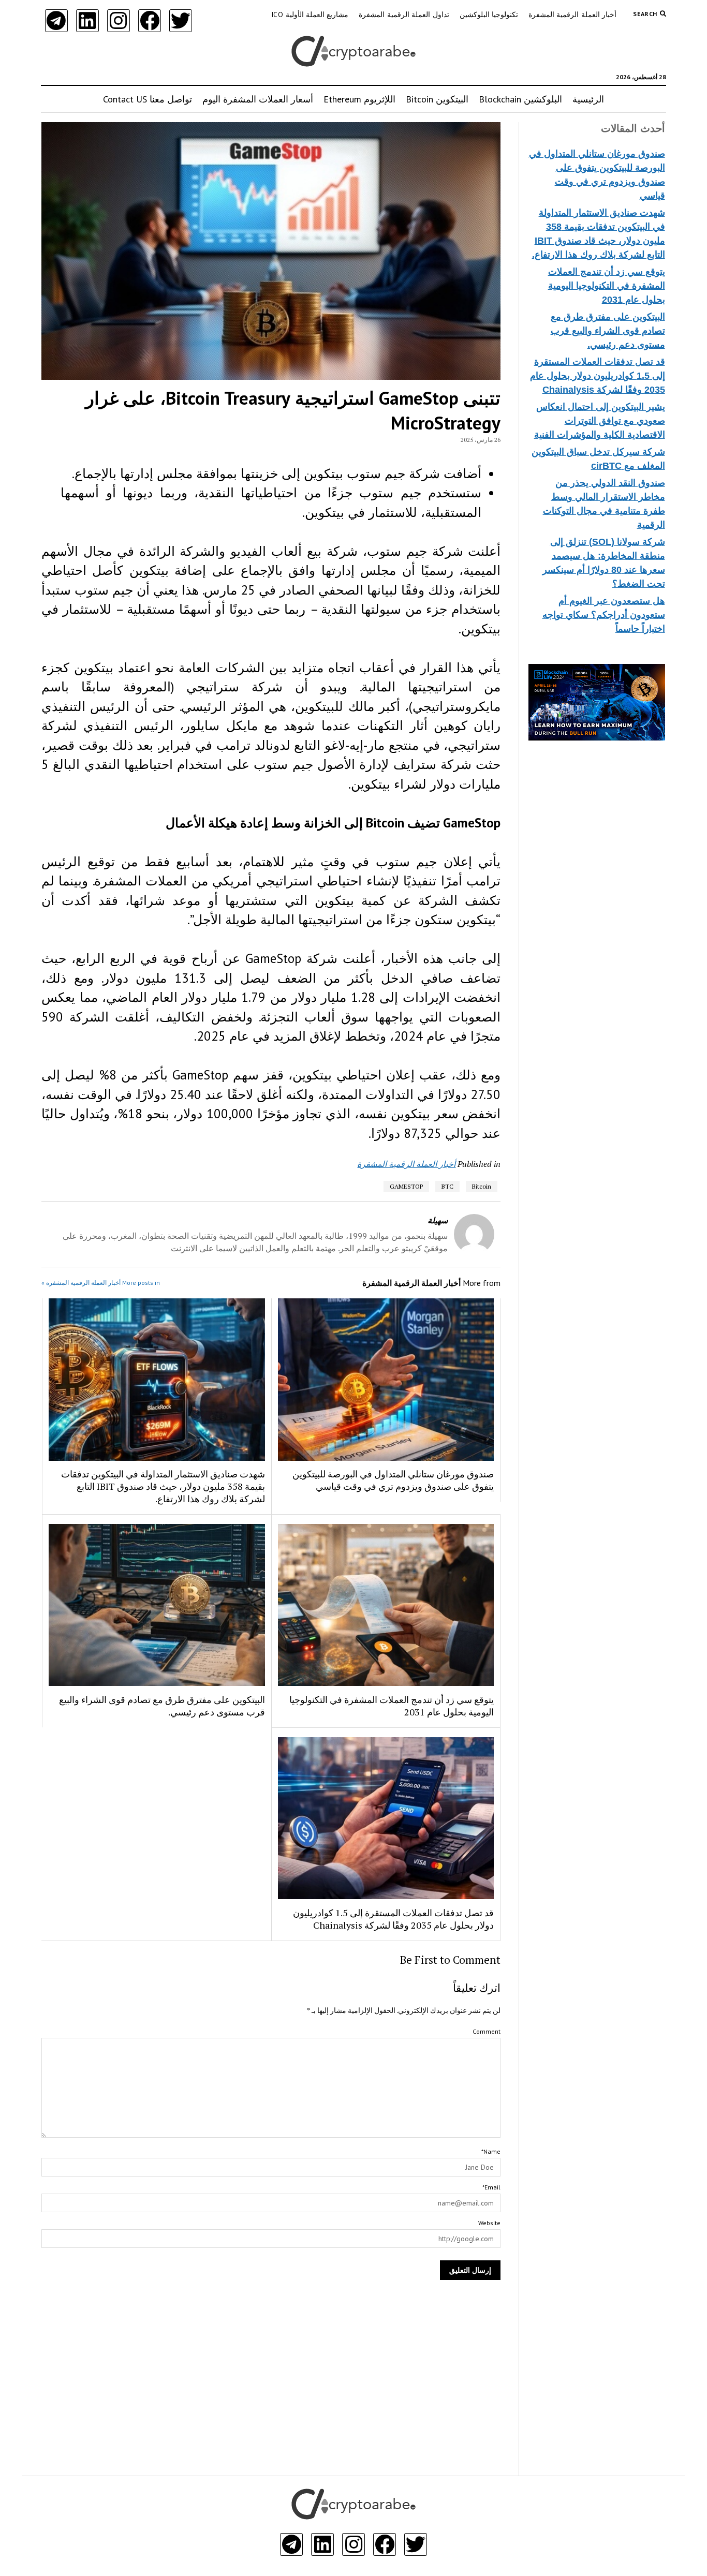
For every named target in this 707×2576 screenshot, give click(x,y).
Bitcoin (482, 1186)
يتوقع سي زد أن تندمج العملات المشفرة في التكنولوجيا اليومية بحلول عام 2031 (607, 286)
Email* (491, 2187)
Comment (487, 2031)
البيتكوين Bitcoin (437, 99)
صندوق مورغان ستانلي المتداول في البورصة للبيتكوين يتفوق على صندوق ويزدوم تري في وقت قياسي (393, 1480)
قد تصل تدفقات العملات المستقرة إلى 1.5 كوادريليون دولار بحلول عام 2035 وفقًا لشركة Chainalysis (598, 376)
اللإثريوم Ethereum (359, 99)
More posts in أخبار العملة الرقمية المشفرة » (101, 1283)
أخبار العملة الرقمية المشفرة (572, 14)
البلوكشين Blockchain (520, 99)
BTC (447, 1186)
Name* (491, 2151)
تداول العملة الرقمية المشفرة (404, 14)
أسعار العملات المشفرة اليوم (258, 99)
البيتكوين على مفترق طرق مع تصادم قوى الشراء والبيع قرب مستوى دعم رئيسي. (608, 331)
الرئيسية (588, 99)
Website (489, 2223)
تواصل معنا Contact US (148, 99)
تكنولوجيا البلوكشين (489, 14)
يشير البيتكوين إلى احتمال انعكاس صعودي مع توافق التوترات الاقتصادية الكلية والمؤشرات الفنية (600, 421)
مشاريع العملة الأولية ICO (310, 14)
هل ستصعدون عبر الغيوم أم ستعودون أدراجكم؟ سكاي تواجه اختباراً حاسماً (604, 615)
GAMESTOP (406, 1186)
